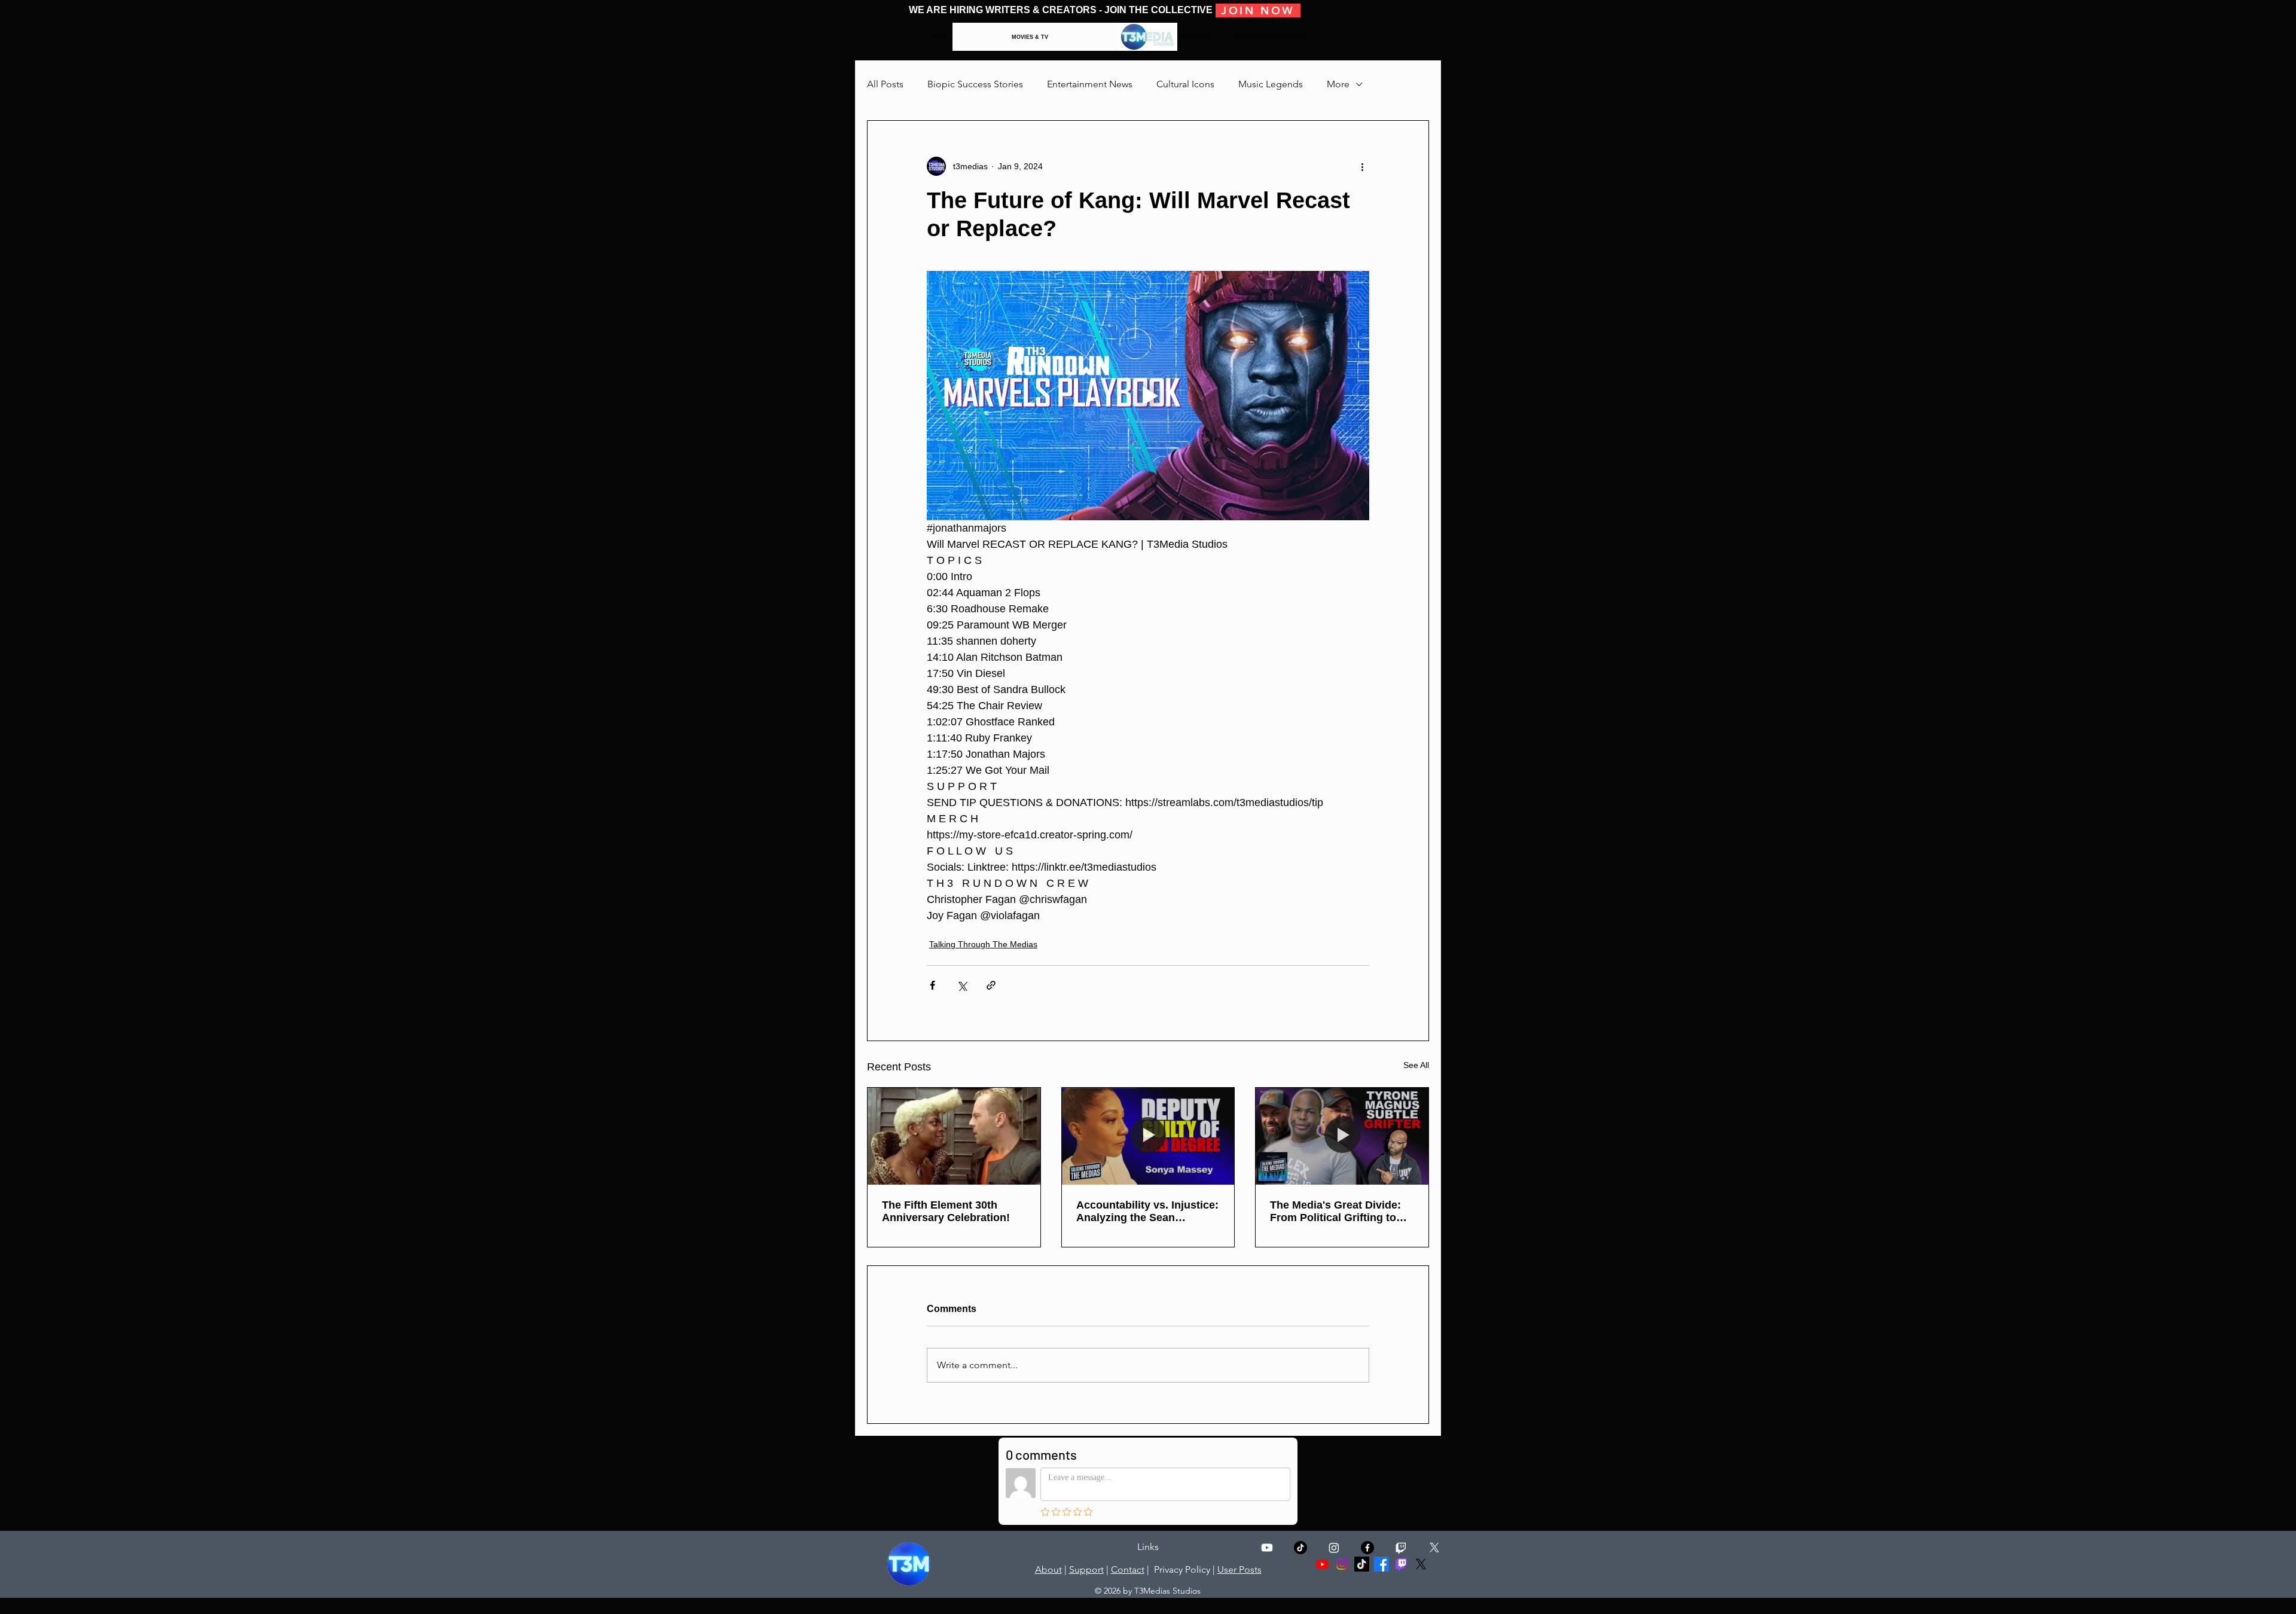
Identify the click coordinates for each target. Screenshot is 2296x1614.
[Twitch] (1401, 1548)
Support (1086, 1569)
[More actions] (1362, 166)
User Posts (1239, 1569)
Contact (1128, 1569)
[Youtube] (1267, 1548)
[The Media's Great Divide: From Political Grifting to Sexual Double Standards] (1342, 1136)
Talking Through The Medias (983, 944)
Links (1148, 1547)
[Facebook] (1381, 1564)
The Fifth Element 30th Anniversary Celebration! (946, 1211)
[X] (1434, 1548)
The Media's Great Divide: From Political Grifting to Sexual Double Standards (1335, 1212)
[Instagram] (1334, 1548)
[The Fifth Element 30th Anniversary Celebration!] (954, 1136)
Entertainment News (1090, 84)
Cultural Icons (1185, 84)
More (1338, 84)
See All (1416, 1065)
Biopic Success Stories (975, 84)
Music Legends (1271, 84)
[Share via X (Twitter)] (962, 985)
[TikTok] (1300, 1548)
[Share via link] (991, 985)
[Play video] (1148, 395)
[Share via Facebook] (932, 985)
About (1048, 1569)
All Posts (885, 84)
